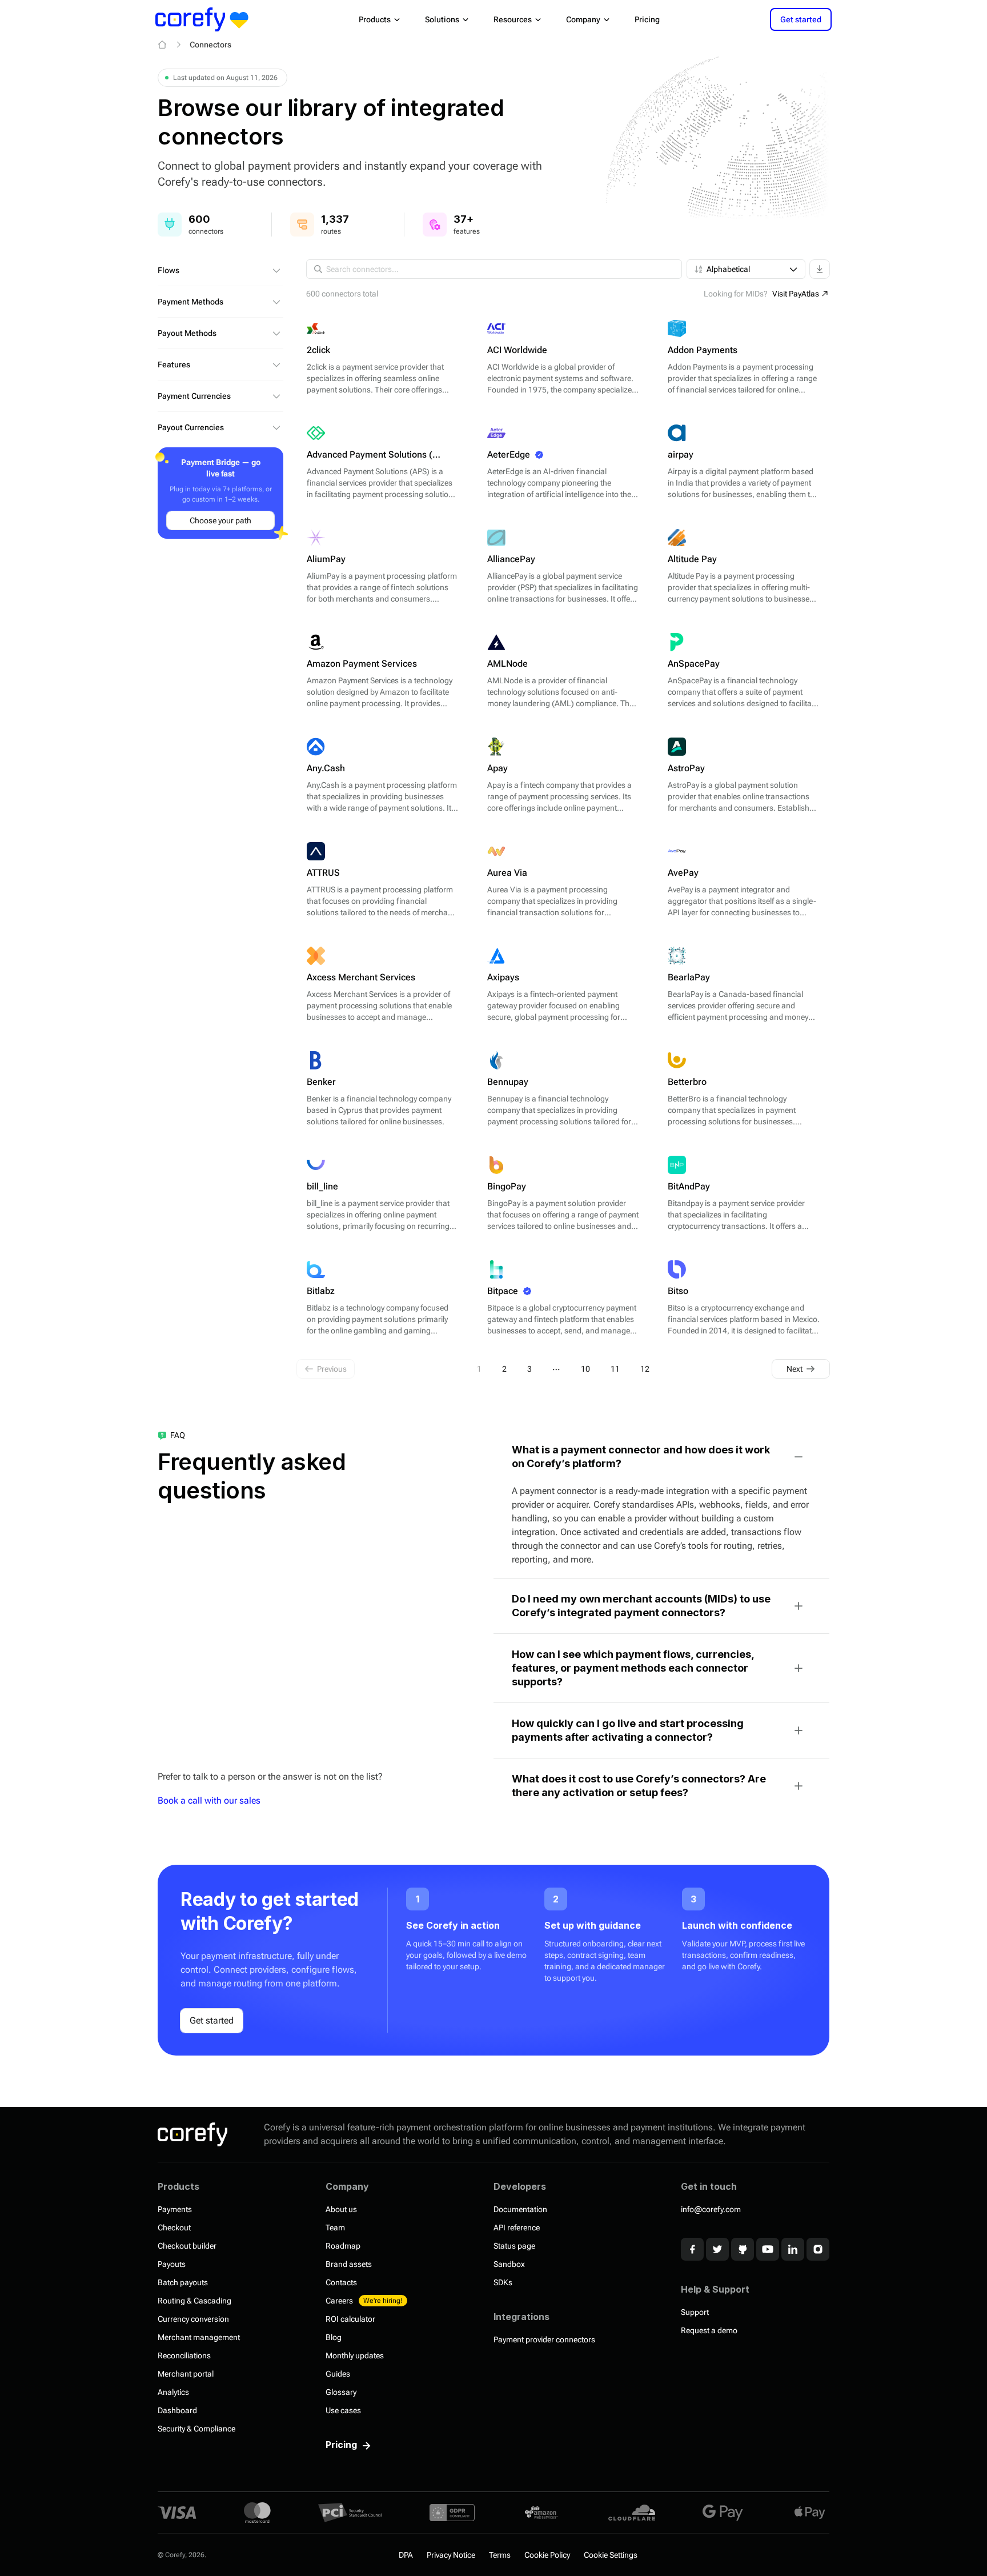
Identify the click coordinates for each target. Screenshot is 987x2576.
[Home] (162, 45)
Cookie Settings (611, 2555)
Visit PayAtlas (796, 294)
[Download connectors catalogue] (820, 269)
